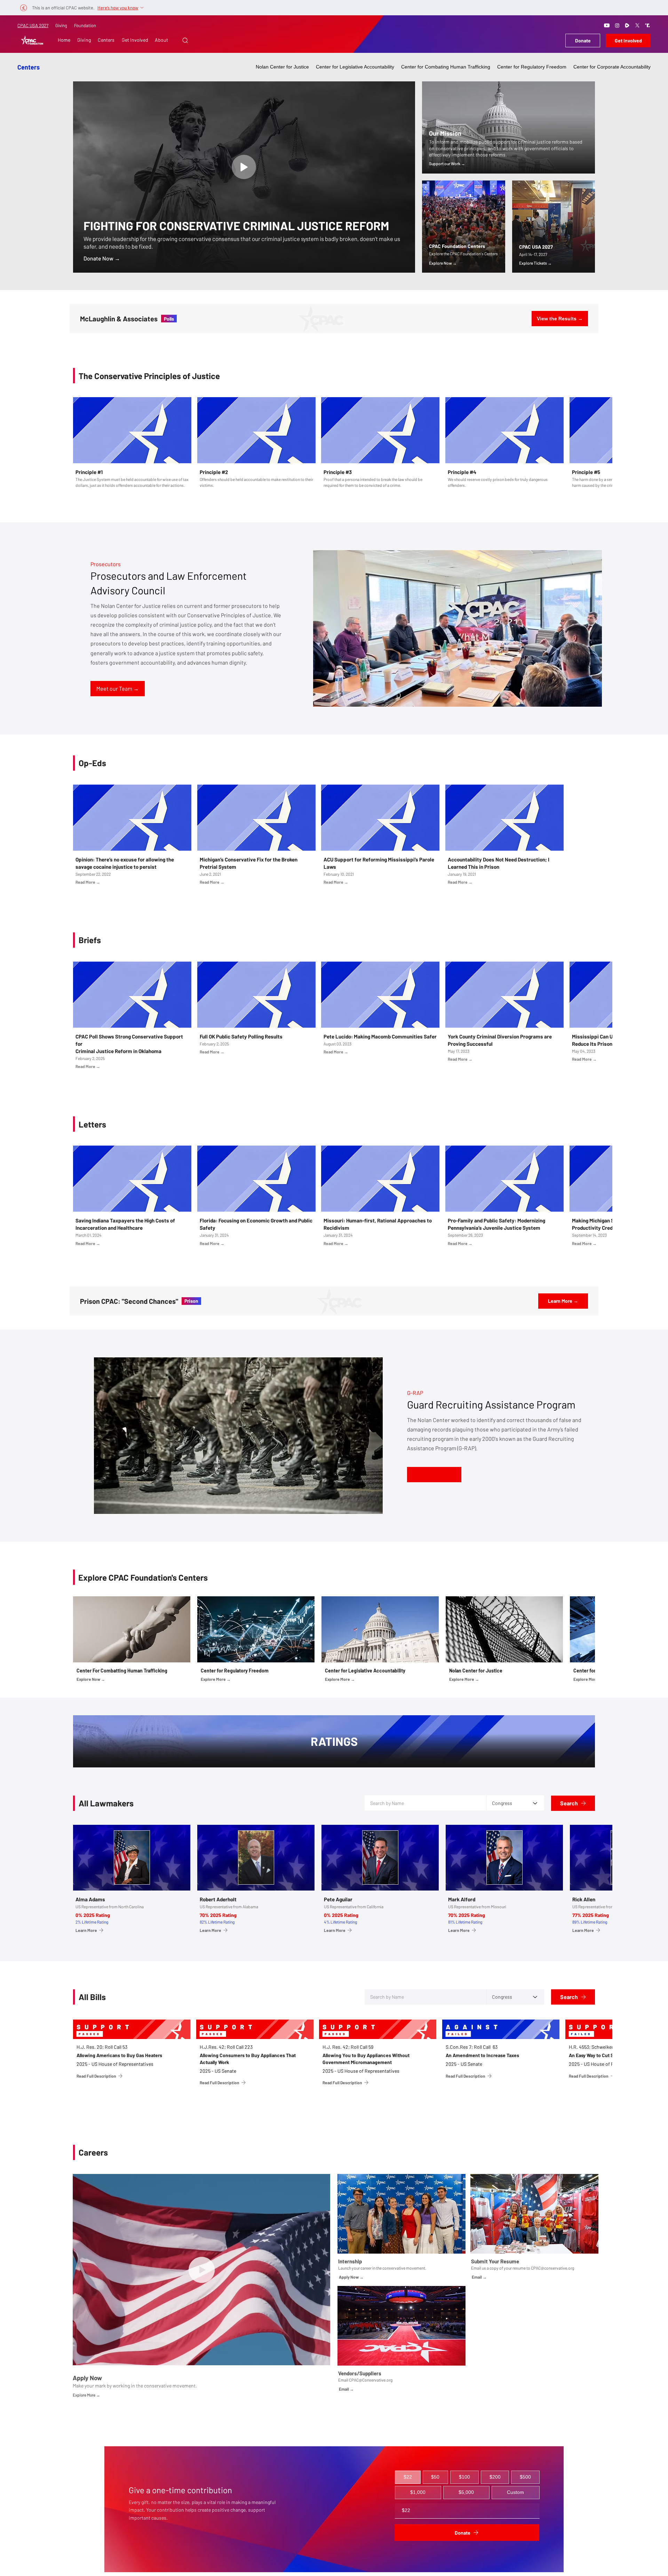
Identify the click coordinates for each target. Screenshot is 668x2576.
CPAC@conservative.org (552, 2268)
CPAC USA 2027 (33, 25)
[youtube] (607, 25)
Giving (61, 25)
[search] (244, 167)
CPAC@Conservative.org (371, 2380)
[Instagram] (617, 25)
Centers (29, 67)
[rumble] (627, 25)
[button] (185, 40)
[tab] (408, 2477)
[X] (637, 25)
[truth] (647, 25)
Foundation (85, 25)
